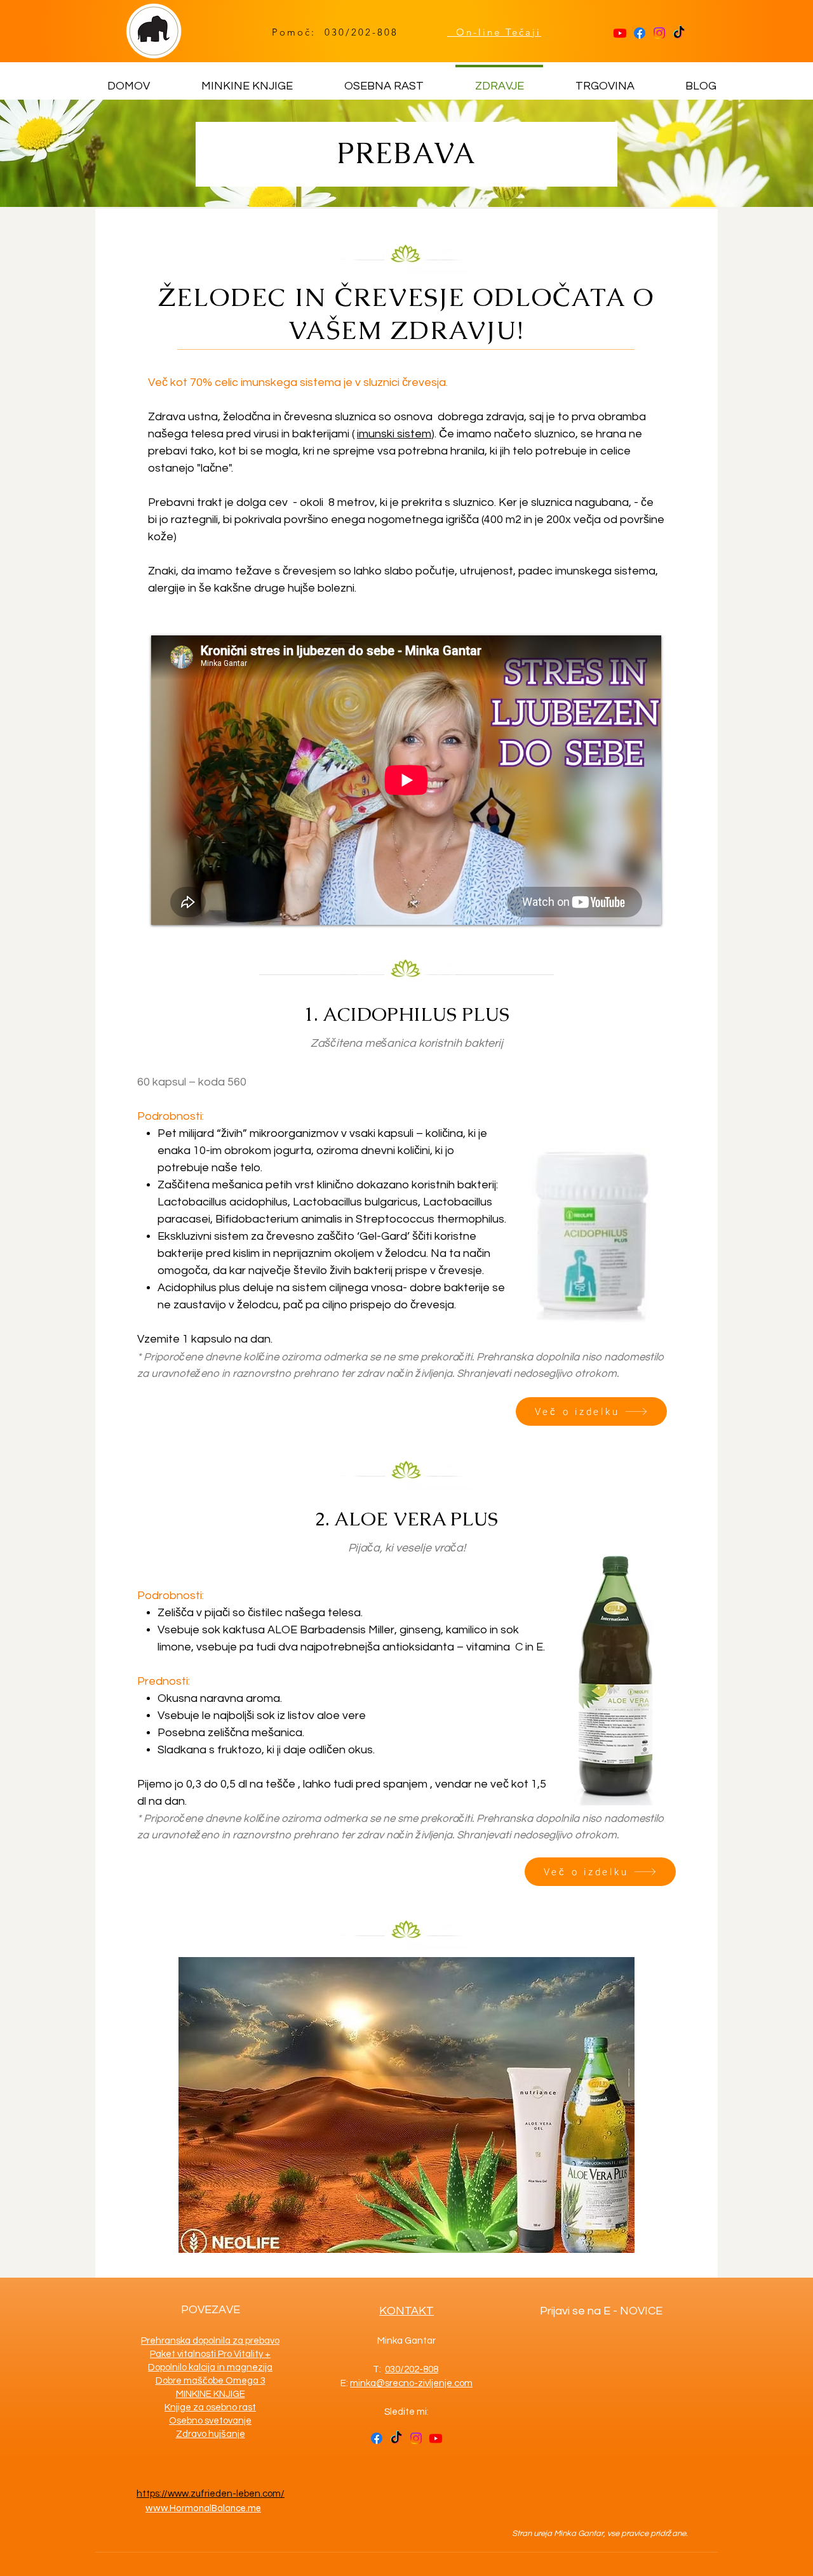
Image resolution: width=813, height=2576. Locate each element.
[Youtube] (620, 33)
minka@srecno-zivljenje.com (411, 2383)
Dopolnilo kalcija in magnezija (210, 2367)
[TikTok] (679, 33)
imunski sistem (394, 434)
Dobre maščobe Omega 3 (211, 2381)
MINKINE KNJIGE (211, 2394)
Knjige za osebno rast (210, 2407)
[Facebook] (640, 33)
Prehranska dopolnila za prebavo (210, 2341)
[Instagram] (659, 33)
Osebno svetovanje (210, 2421)
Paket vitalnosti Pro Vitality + (210, 2354)
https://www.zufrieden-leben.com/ (211, 2494)
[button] (406, 2105)
